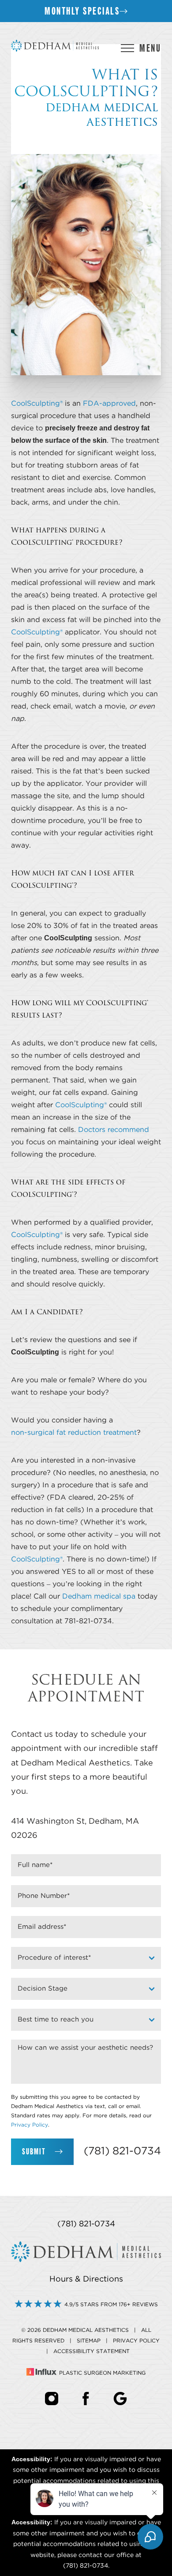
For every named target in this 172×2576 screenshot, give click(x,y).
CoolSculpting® (37, 404)
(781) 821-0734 (122, 2151)
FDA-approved (109, 404)
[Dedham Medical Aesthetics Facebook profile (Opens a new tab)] (86, 2398)
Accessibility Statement (92, 2351)
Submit (34, 2152)
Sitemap (89, 2341)
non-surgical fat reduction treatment (74, 1433)
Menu (150, 48)
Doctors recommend (114, 1130)
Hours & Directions (86, 2279)
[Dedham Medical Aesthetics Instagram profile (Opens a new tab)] (52, 2398)
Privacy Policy (30, 2125)
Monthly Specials (82, 11)
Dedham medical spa (99, 1596)
